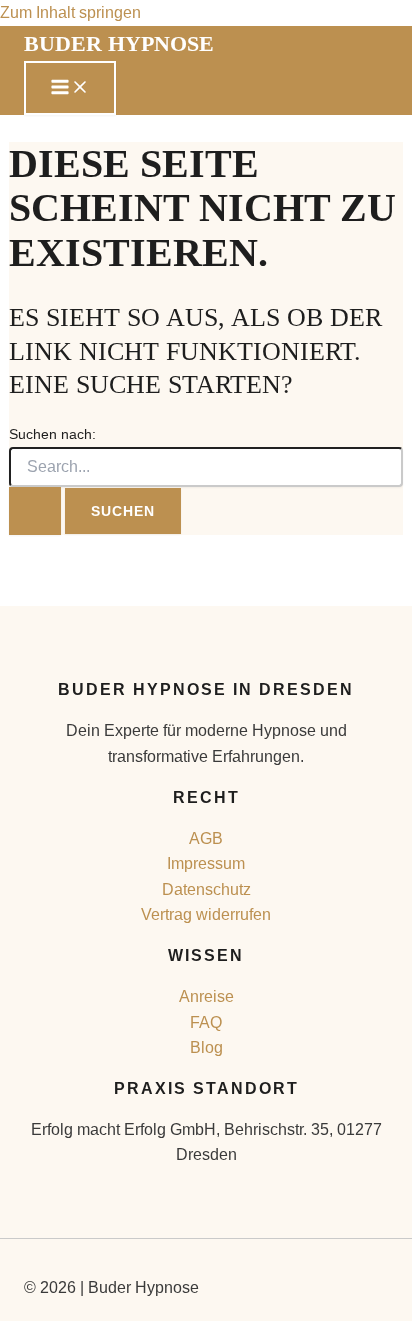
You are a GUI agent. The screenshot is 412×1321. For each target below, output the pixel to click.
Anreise (206, 996)
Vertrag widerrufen (206, 914)
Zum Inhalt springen (70, 12)
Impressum (206, 863)
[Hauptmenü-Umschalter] (70, 88)
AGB (206, 838)
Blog (206, 1047)
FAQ (206, 1022)
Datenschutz (206, 889)
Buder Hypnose (119, 43)
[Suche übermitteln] (35, 511)
